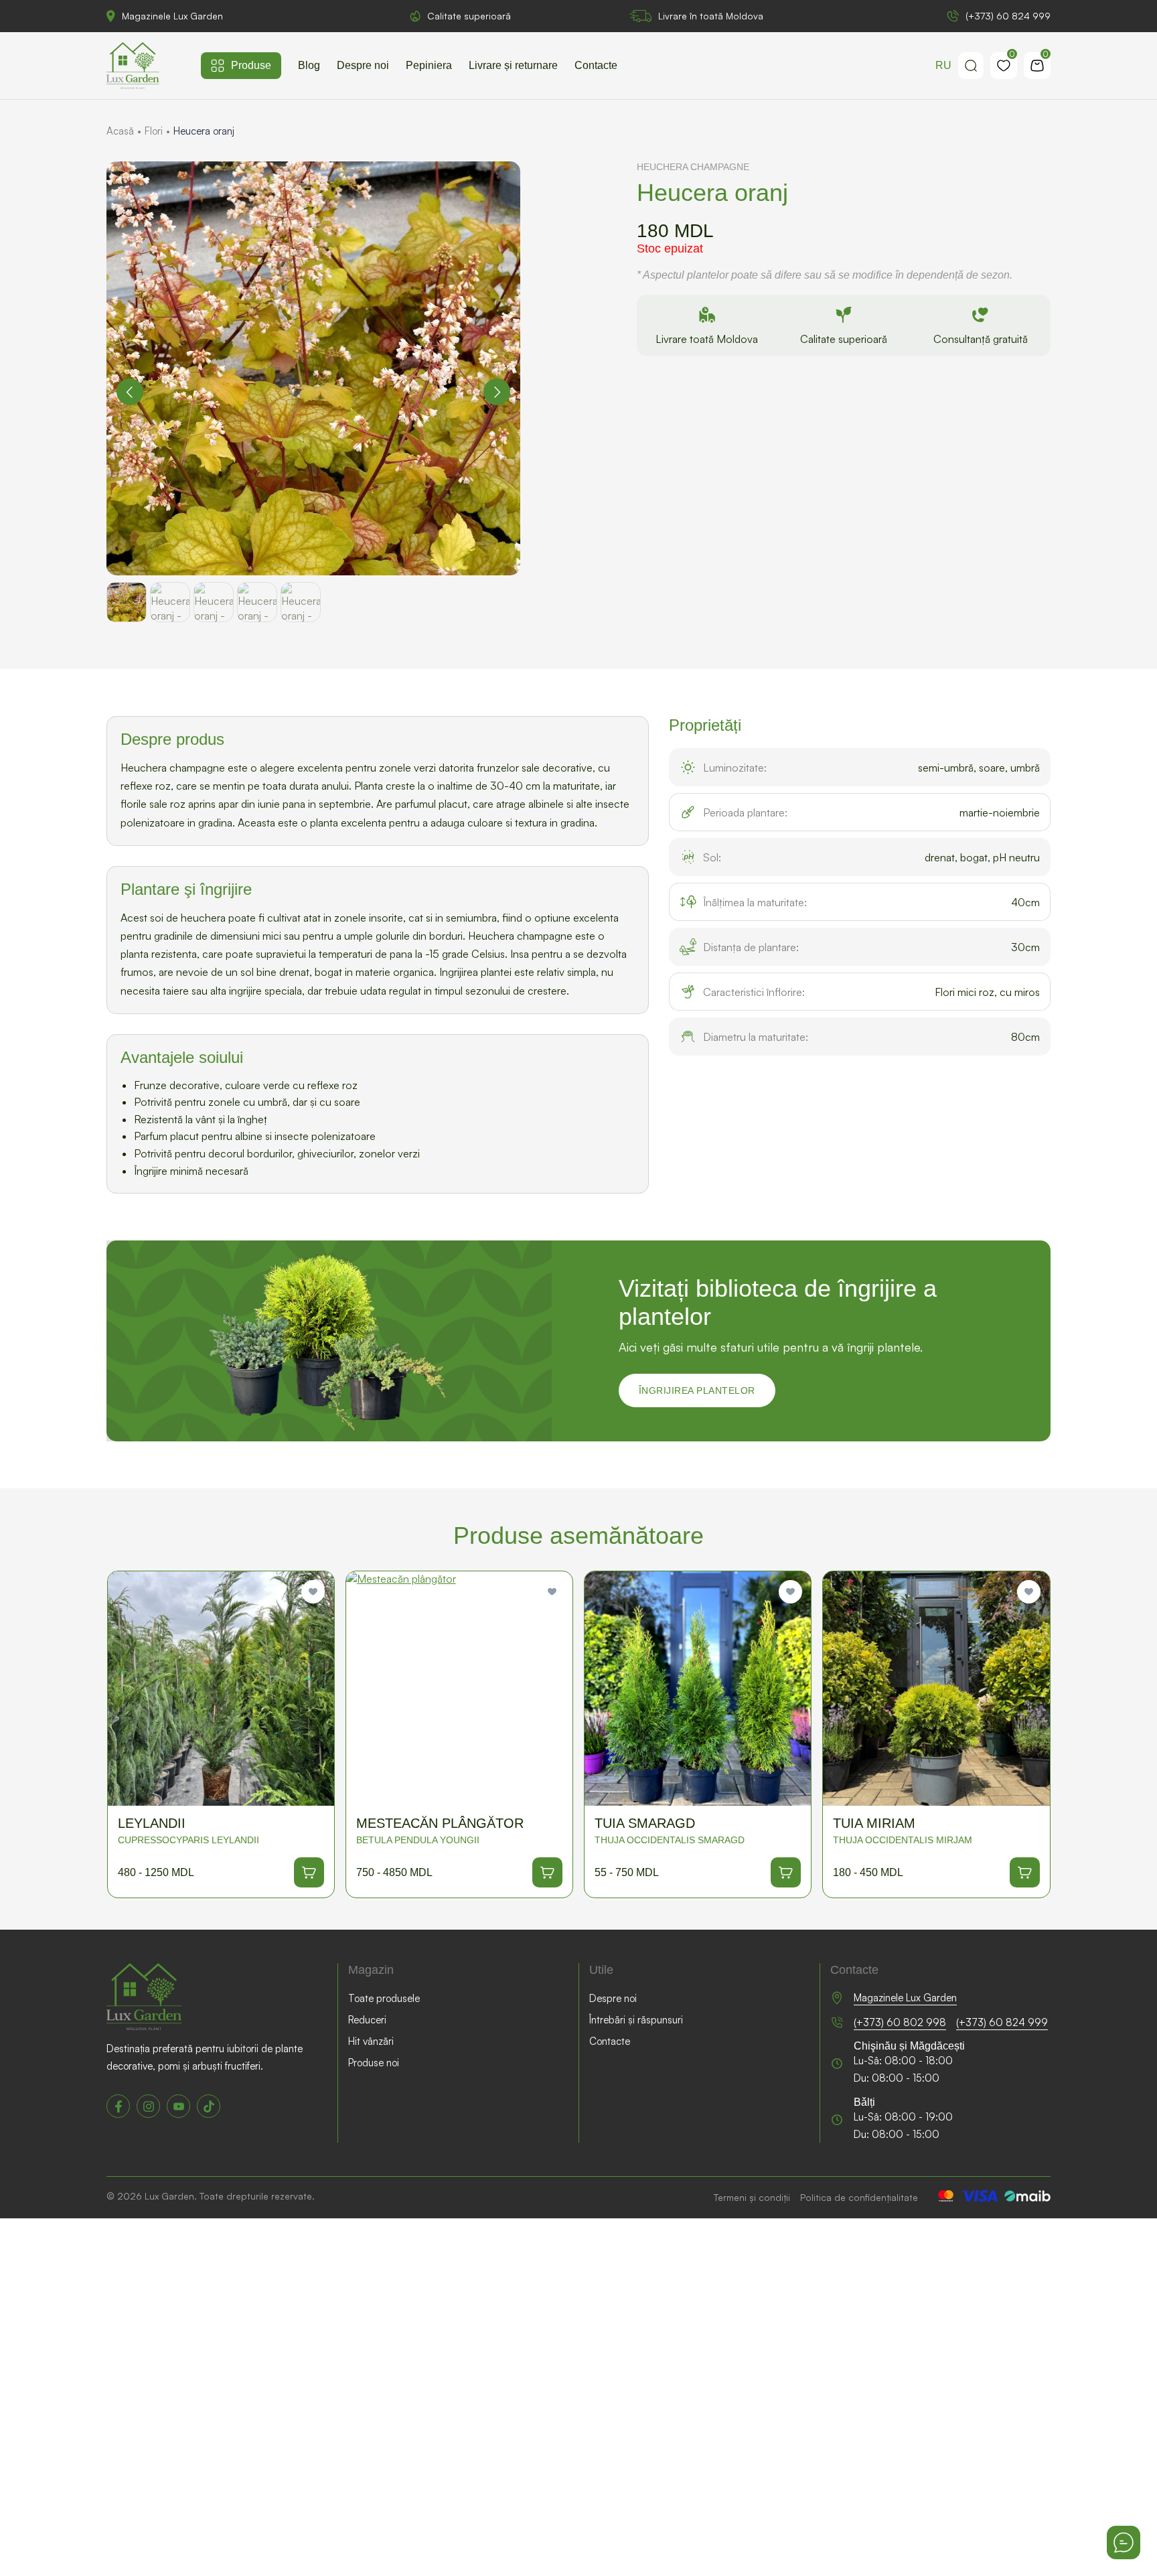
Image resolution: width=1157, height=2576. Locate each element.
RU (943, 65)
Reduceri (367, 2020)
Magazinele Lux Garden (172, 16)
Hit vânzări (371, 2041)
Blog (309, 65)
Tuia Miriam (874, 1823)
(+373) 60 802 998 (900, 2022)
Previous (130, 392)
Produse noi (374, 2063)
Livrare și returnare (513, 65)
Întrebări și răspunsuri (636, 2020)
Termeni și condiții (752, 2197)
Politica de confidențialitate (859, 2197)
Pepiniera (429, 65)
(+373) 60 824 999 (1008, 16)
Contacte (596, 65)
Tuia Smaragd (645, 1823)
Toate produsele (384, 1998)
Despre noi (363, 65)
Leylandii (152, 1823)
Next (497, 392)
